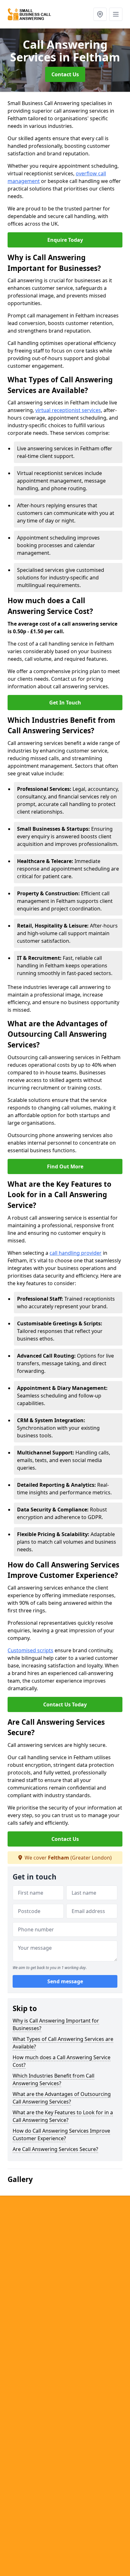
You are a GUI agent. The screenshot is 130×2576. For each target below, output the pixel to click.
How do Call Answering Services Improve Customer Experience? (61, 2135)
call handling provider (76, 1253)
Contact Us (65, 74)
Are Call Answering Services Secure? (55, 2149)
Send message (65, 1981)
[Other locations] (100, 14)
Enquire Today (65, 240)
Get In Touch (65, 703)
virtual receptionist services (68, 410)
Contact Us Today (65, 1704)
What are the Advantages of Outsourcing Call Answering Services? (62, 2098)
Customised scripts (30, 1650)
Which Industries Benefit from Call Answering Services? (53, 2079)
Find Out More (65, 1166)
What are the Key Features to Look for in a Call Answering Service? (63, 2116)
